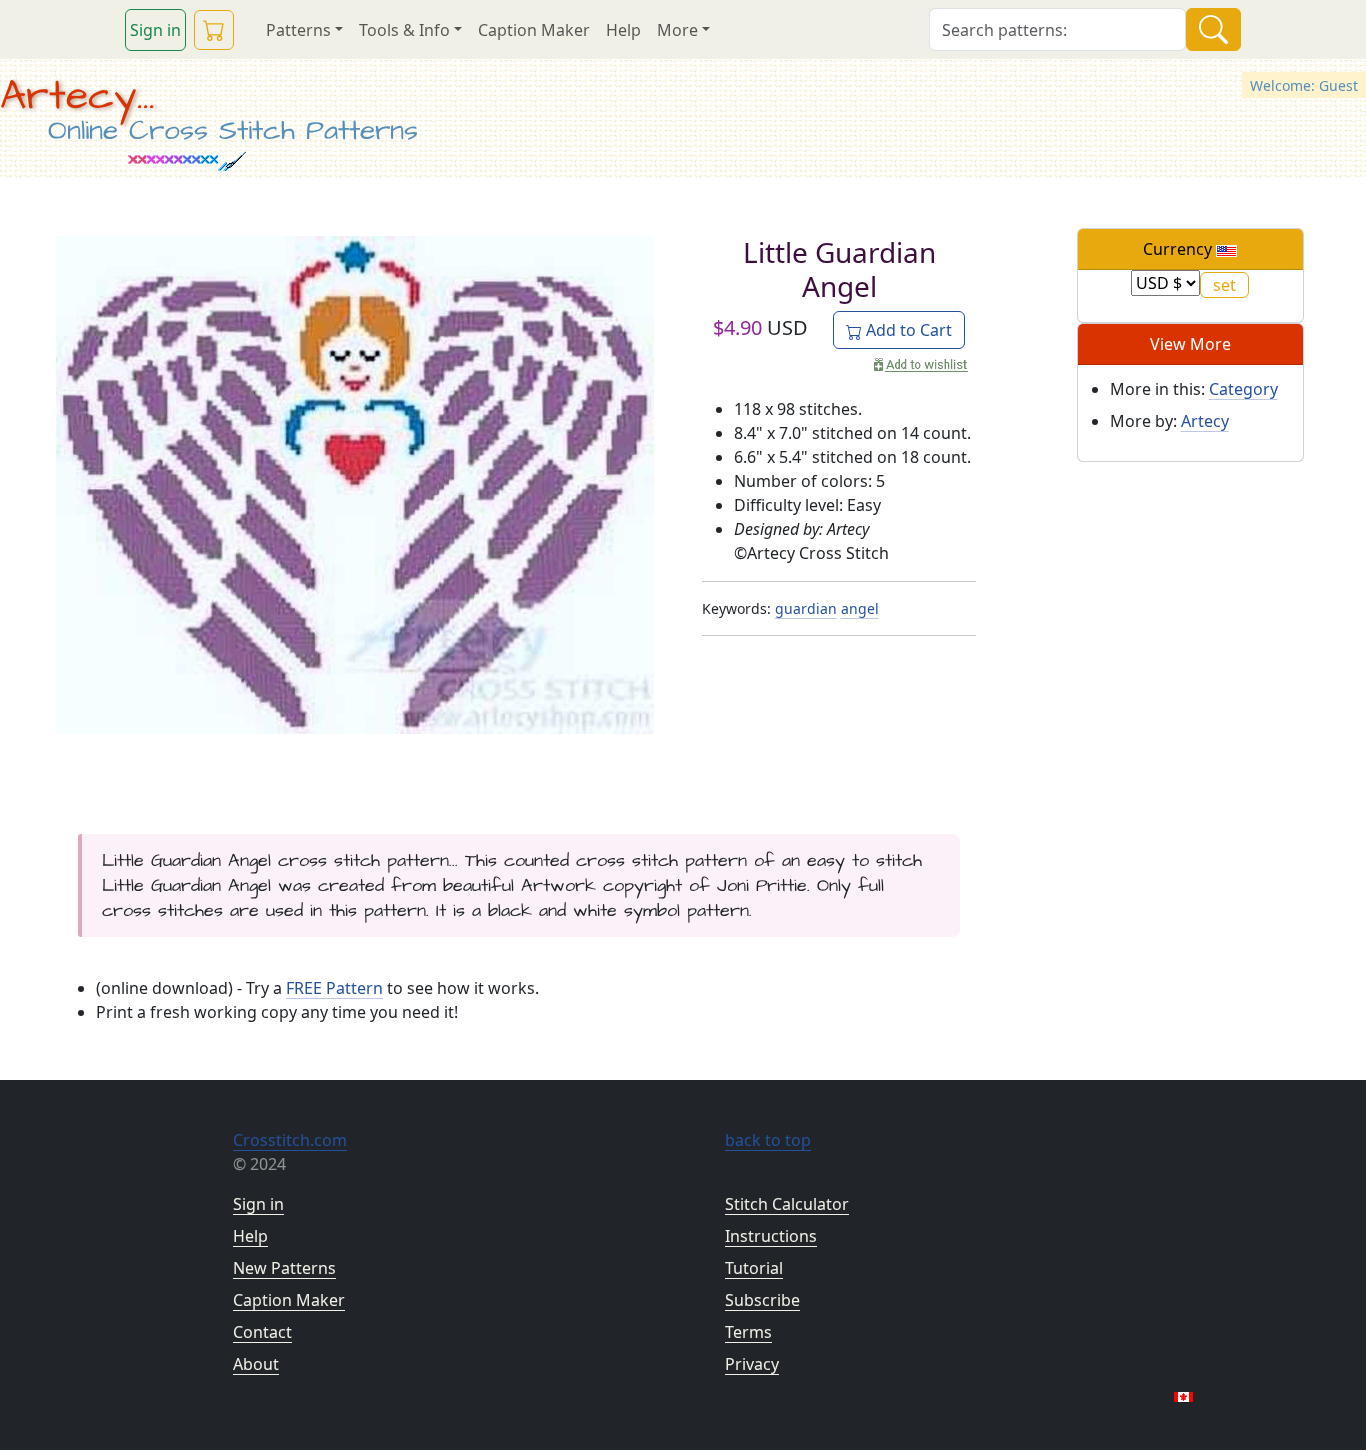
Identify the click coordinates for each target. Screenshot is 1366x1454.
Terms (748, 1332)
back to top (768, 1140)
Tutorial (754, 1268)
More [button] (677, 30)
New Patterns (284, 1268)
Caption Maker (534, 30)
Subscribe (762, 1300)
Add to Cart (907, 330)
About (256, 1364)
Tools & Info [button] (404, 30)
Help (623, 30)
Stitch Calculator (787, 1204)
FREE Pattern (334, 988)
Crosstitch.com (290, 1140)
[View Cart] (214, 30)
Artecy (1205, 421)
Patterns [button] (298, 30)
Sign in (155, 30)
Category (1243, 389)
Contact (262, 1332)
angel (860, 608)
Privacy (752, 1364)
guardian (806, 608)
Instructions (771, 1236)
